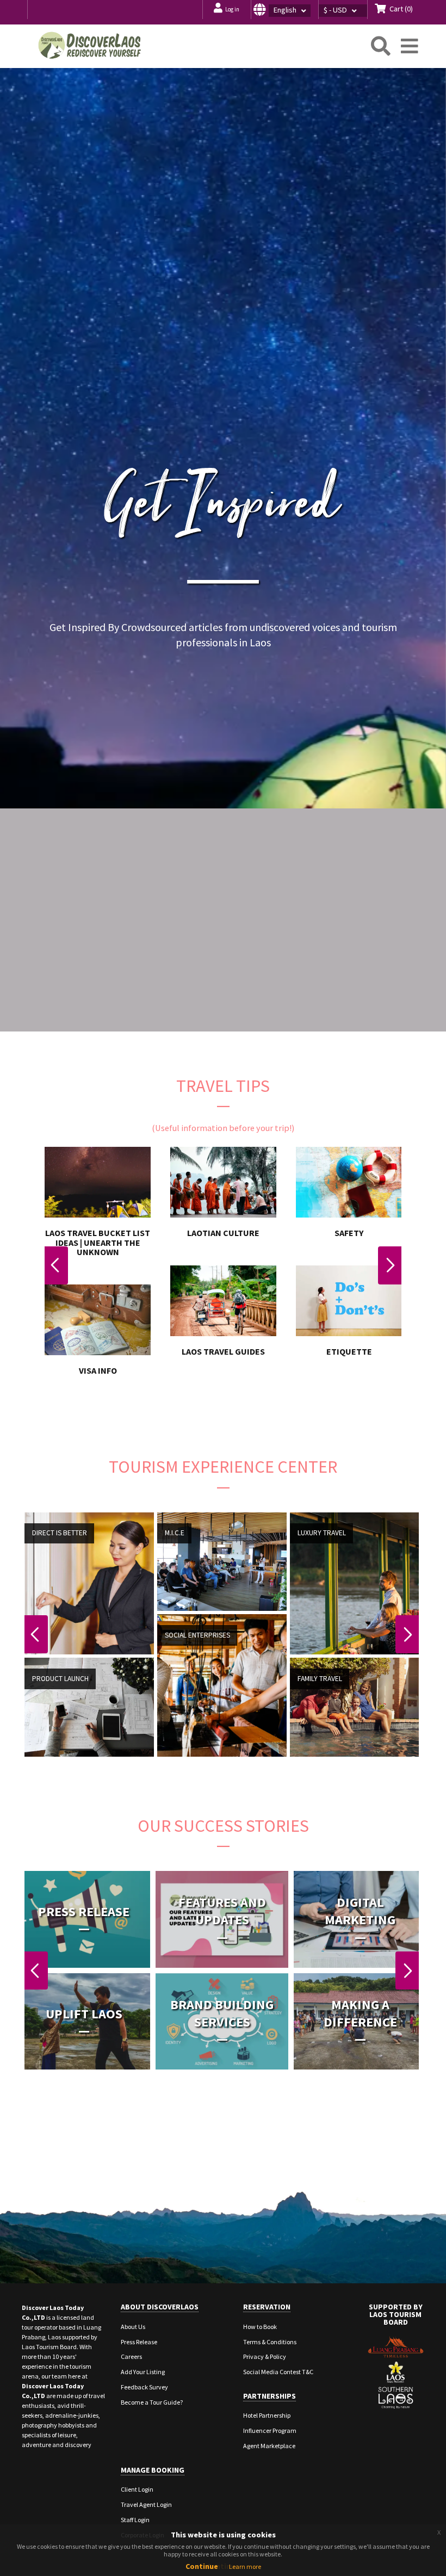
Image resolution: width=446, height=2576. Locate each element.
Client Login (137, 2489)
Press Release (84, 1911)
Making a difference (360, 2013)
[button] (284, 10)
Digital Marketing (360, 1911)
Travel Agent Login (146, 2504)
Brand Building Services (222, 2013)
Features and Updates (222, 1911)
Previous (56, 1265)
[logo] (90, 45)
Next (390, 1265)
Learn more (245, 2566)
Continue (202, 2566)
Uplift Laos (84, 2013)
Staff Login (135, 2520)
